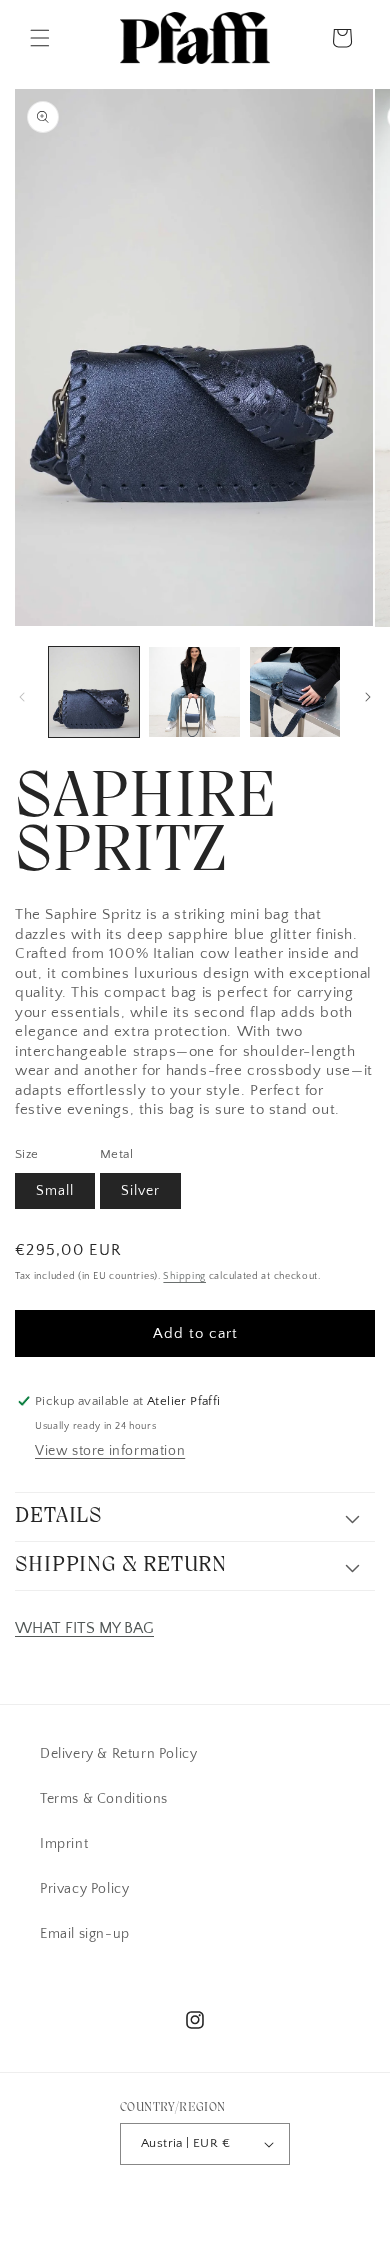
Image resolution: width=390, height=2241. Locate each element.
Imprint (64, 1844)
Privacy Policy (84, 1889)
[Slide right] (368, 697)
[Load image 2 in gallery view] (194, 692)
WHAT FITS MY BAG (84, 1628)
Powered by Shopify (233, 2204)
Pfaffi (163, 2204)
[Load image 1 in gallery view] (94, 692)
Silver (140, 1191)
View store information (110, 1451)
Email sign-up (85, 1934)
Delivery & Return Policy (118, 1754)
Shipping (184, 1276)
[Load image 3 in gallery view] (295, 692)
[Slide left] (22, 697)
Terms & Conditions (104, 1799)
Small (55, 1191)
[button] (40, 38)
